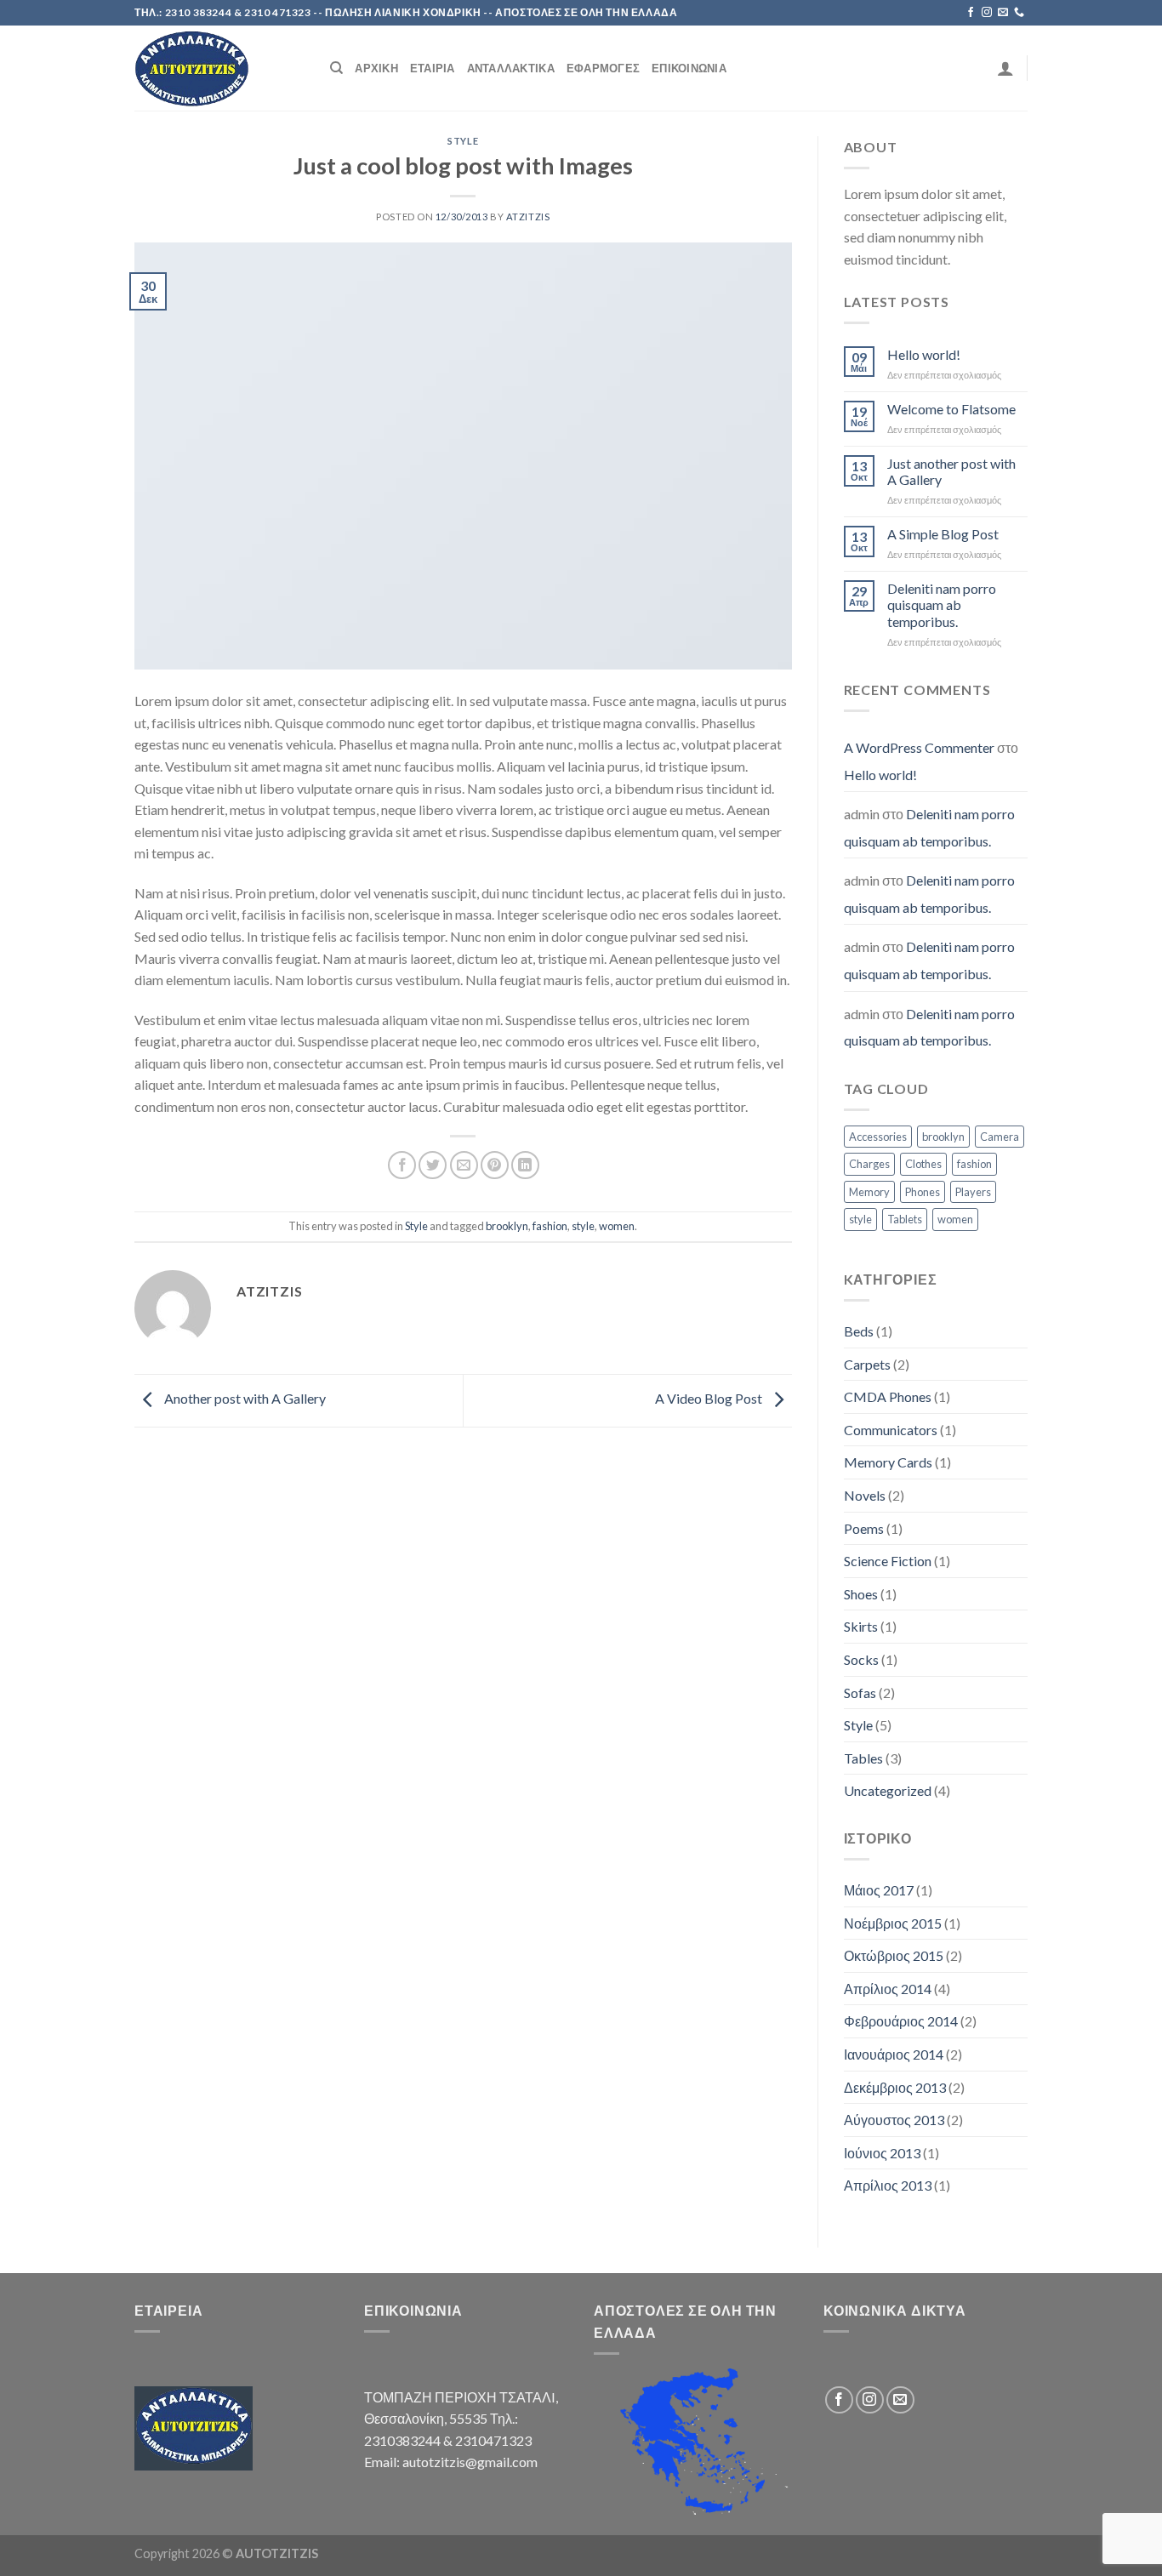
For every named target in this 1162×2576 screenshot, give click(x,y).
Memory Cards (888, 1462)
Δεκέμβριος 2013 (895, 2087)
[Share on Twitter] (433, 1165)
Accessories (878, 1137)
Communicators (891, 1430)
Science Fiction (888, 1561)
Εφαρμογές (603, 68)
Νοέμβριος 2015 (893, 1923)
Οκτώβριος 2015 (894, 1955)
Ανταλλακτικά (511, 68)
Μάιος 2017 (879, 1890)
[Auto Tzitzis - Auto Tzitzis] (219, 68)
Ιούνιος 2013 (882, 2153)
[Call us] (1019, 13)
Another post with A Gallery (244, 1398)
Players (973, 1192)
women (617, 1226)
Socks (861, 1659)
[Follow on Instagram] (987, 13)
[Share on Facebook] (402, 1165)
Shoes (861, 1594)
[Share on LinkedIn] (525, 1165)
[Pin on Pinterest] (495, 1165)
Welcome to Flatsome (951, 409)
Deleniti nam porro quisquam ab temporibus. (942, 604)
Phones (923, 1192)
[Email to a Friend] (464, 1165)
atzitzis (528, 217)
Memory (869, 1192)
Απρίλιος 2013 (888, 2185)
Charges (869, 1164)
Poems (864, 1528)
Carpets (867, 1364)
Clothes (923, 1164)
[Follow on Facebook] (971, 13)
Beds (859, 1331)
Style (463, 141)
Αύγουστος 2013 (894, 2120)
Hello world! (924, 354)
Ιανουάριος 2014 (894, 2054)
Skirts (861, 1626)
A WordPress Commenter (919, 747)
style (583, 1226)
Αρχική (376, 68)
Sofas (860, 1693)
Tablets (905, 1219)
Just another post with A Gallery (951, 471)
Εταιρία (433, 68)
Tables (863, 1758)
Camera (1000, 1137)
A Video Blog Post (710, 1398)
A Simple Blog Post (943, 534)
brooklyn (507, 1226)
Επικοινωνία (689, 68)
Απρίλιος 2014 (888, 1989)
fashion (550, 1226)
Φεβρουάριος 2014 (901, 2021)
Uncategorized (888, 1790)
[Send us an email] (1003, 13)
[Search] (336, 68)
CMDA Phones (888, 1396)
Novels (865, 1495)
